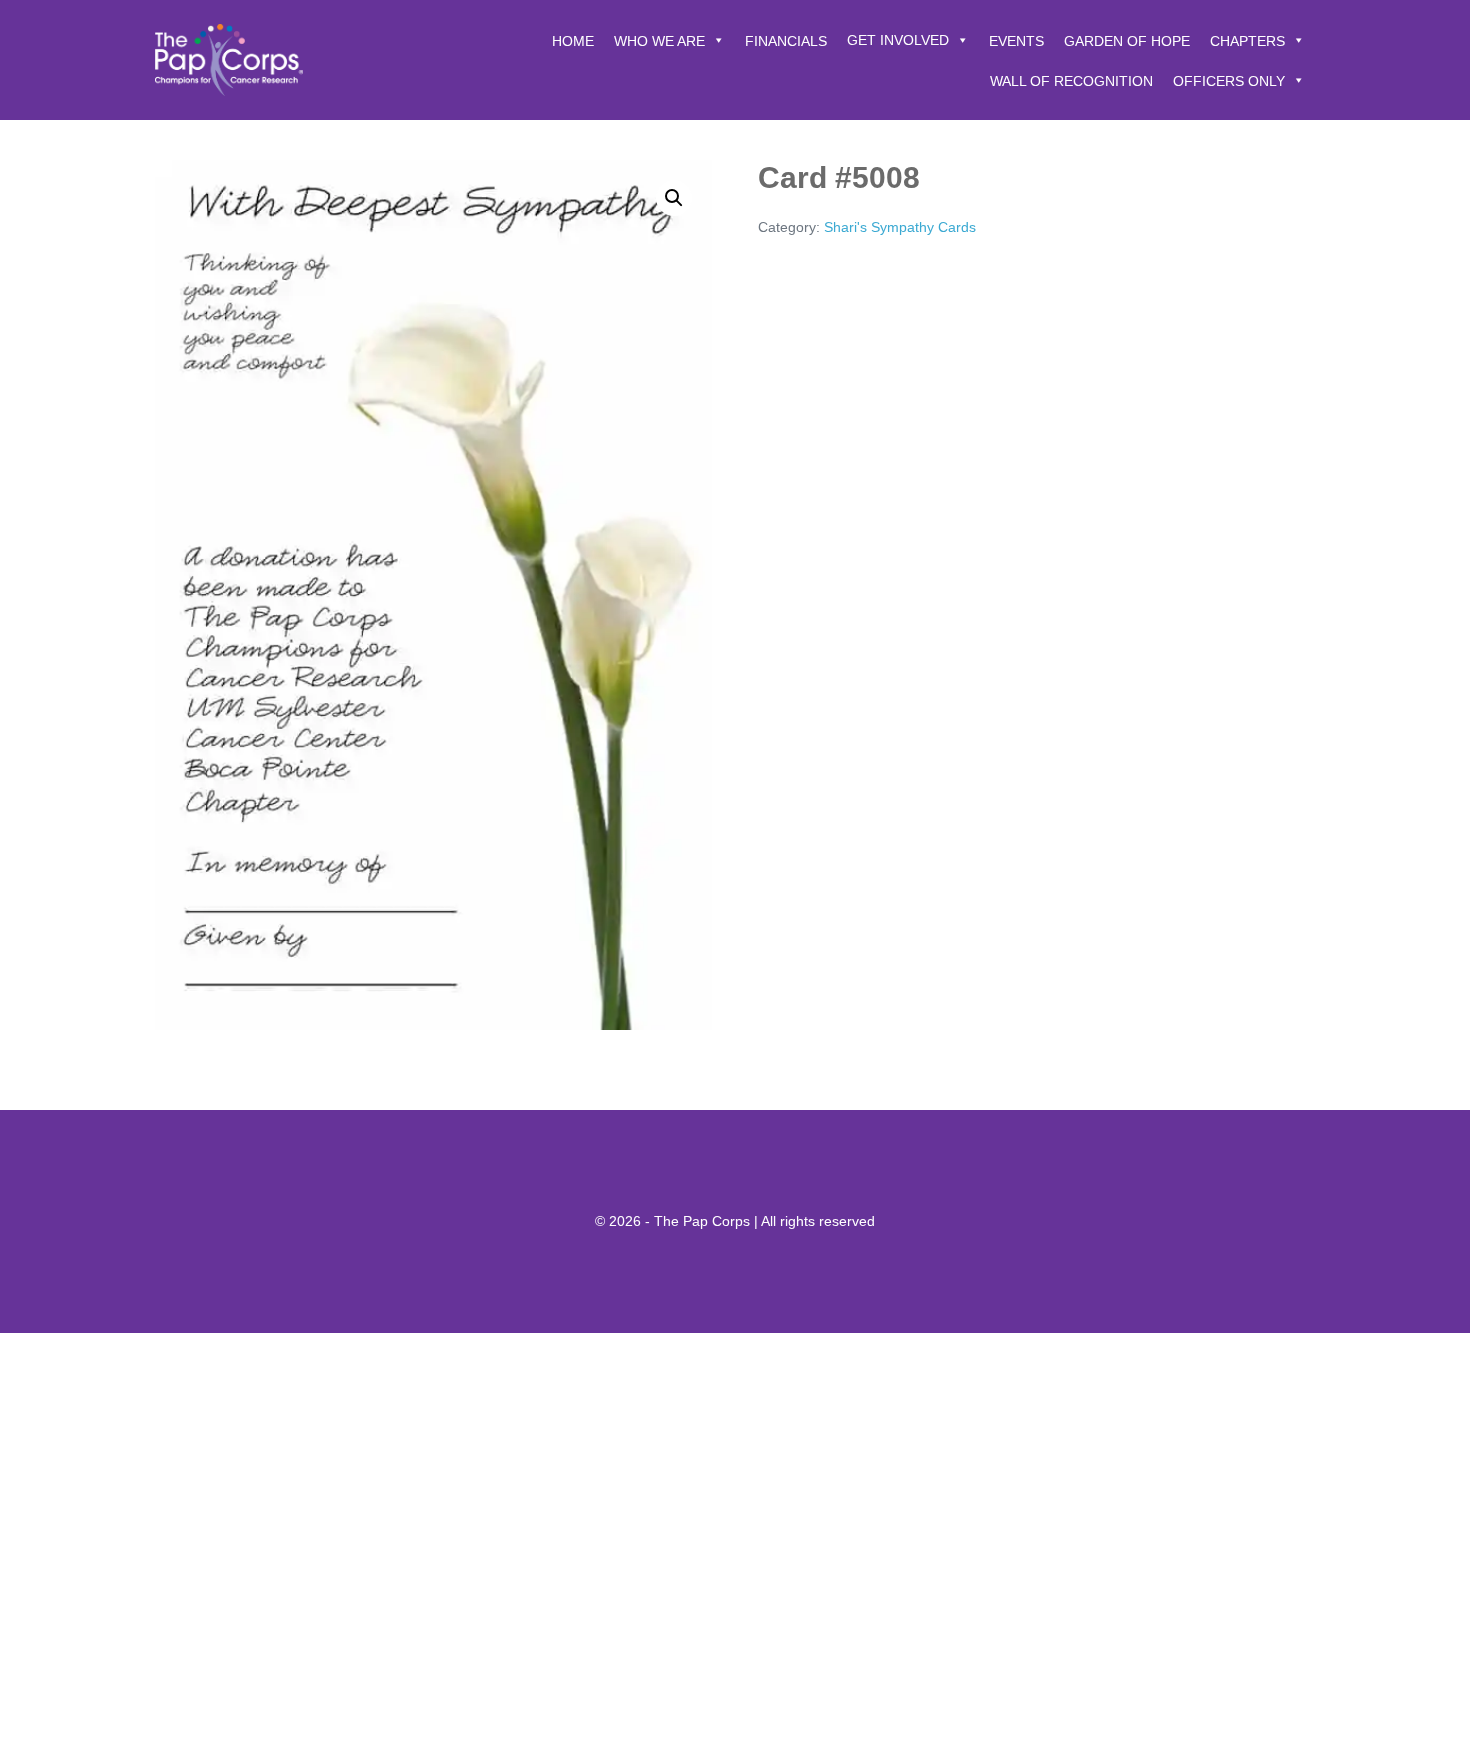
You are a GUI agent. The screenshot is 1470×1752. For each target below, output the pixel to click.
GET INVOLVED (898, 40)
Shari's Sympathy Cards (900, 227)
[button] (674, 198)
